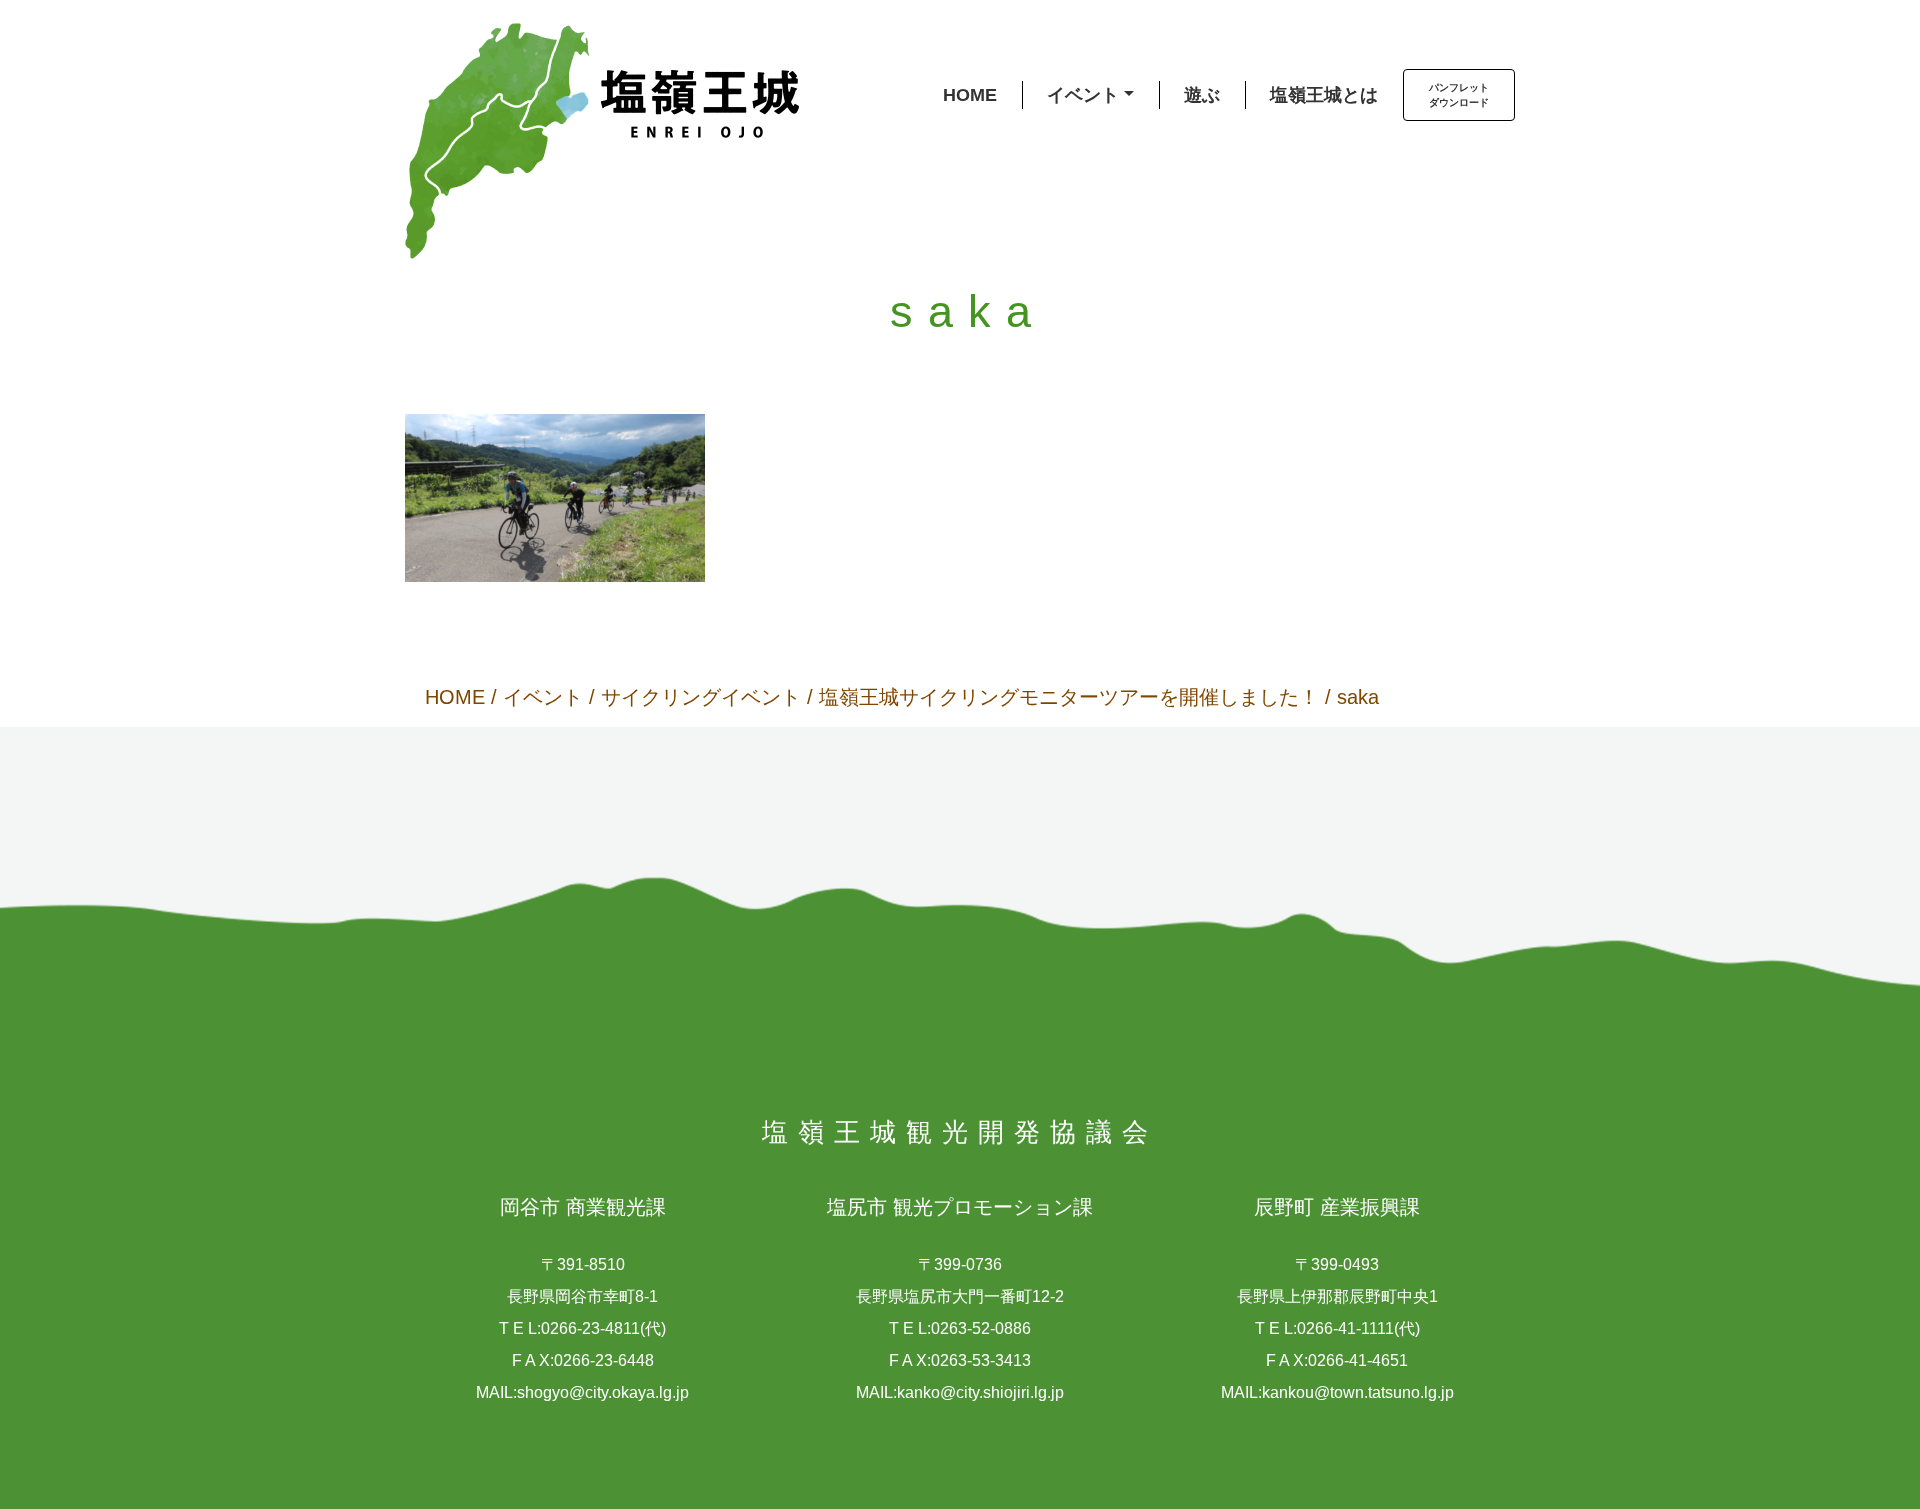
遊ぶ (1202, 95)
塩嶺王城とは (1324, 95)
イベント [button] (1083, 95)
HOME (970, 95)
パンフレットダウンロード (1459, 95)
